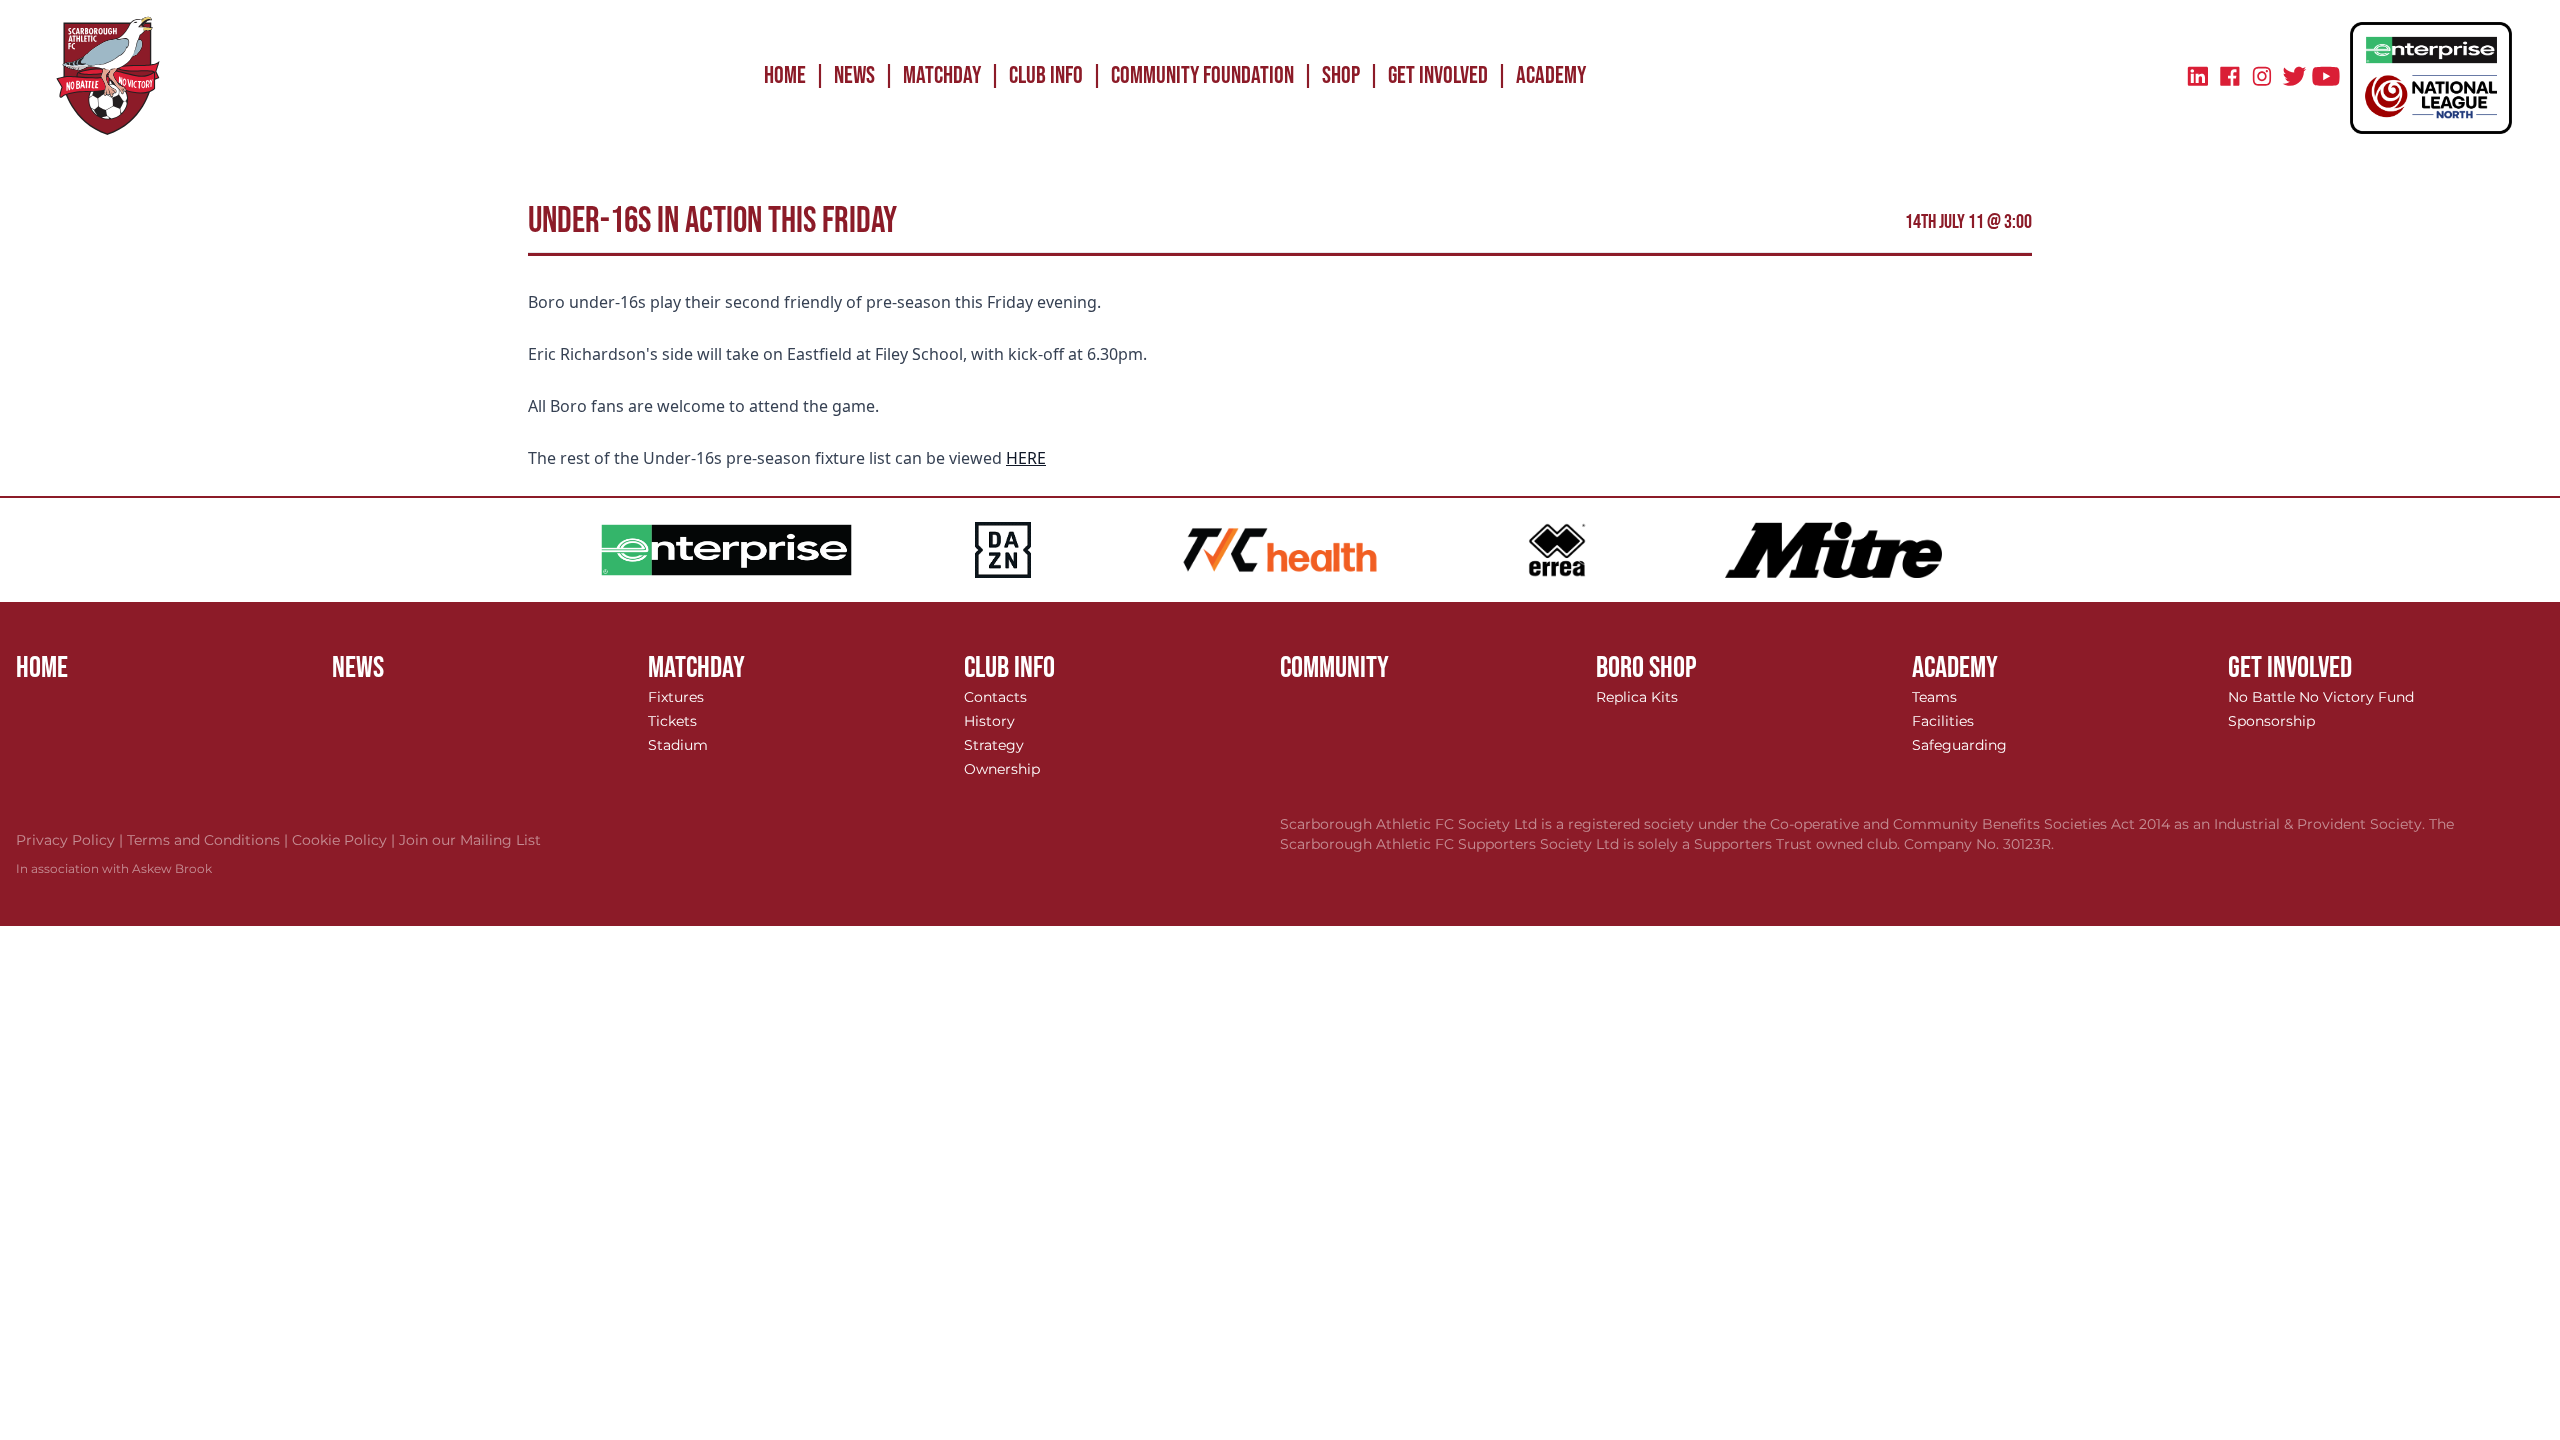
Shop (1341, 75)
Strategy (994, 745)
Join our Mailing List (470, 840)
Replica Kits (1637, 697)
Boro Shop (1646, 668)
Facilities (1943, 721)
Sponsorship (2271, 721)
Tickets (672, 721)
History (989, 721)
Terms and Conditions (209, 840)
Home (785, 75)
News (854, 75)
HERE (1026, 458)
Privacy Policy (71, 840)
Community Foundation (1202, 75)
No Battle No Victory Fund (2321, 697)
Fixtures (676, 697)
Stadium (678, 745)
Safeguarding (1959, 745)
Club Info (1046, 75)
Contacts (995, 697)
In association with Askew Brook (114, 868)
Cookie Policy (345, 840)
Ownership (1002, 769)
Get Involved (1438, 75)
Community (1334, 668)
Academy (1551, 75)
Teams (1934, 697)
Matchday (942, 75)
